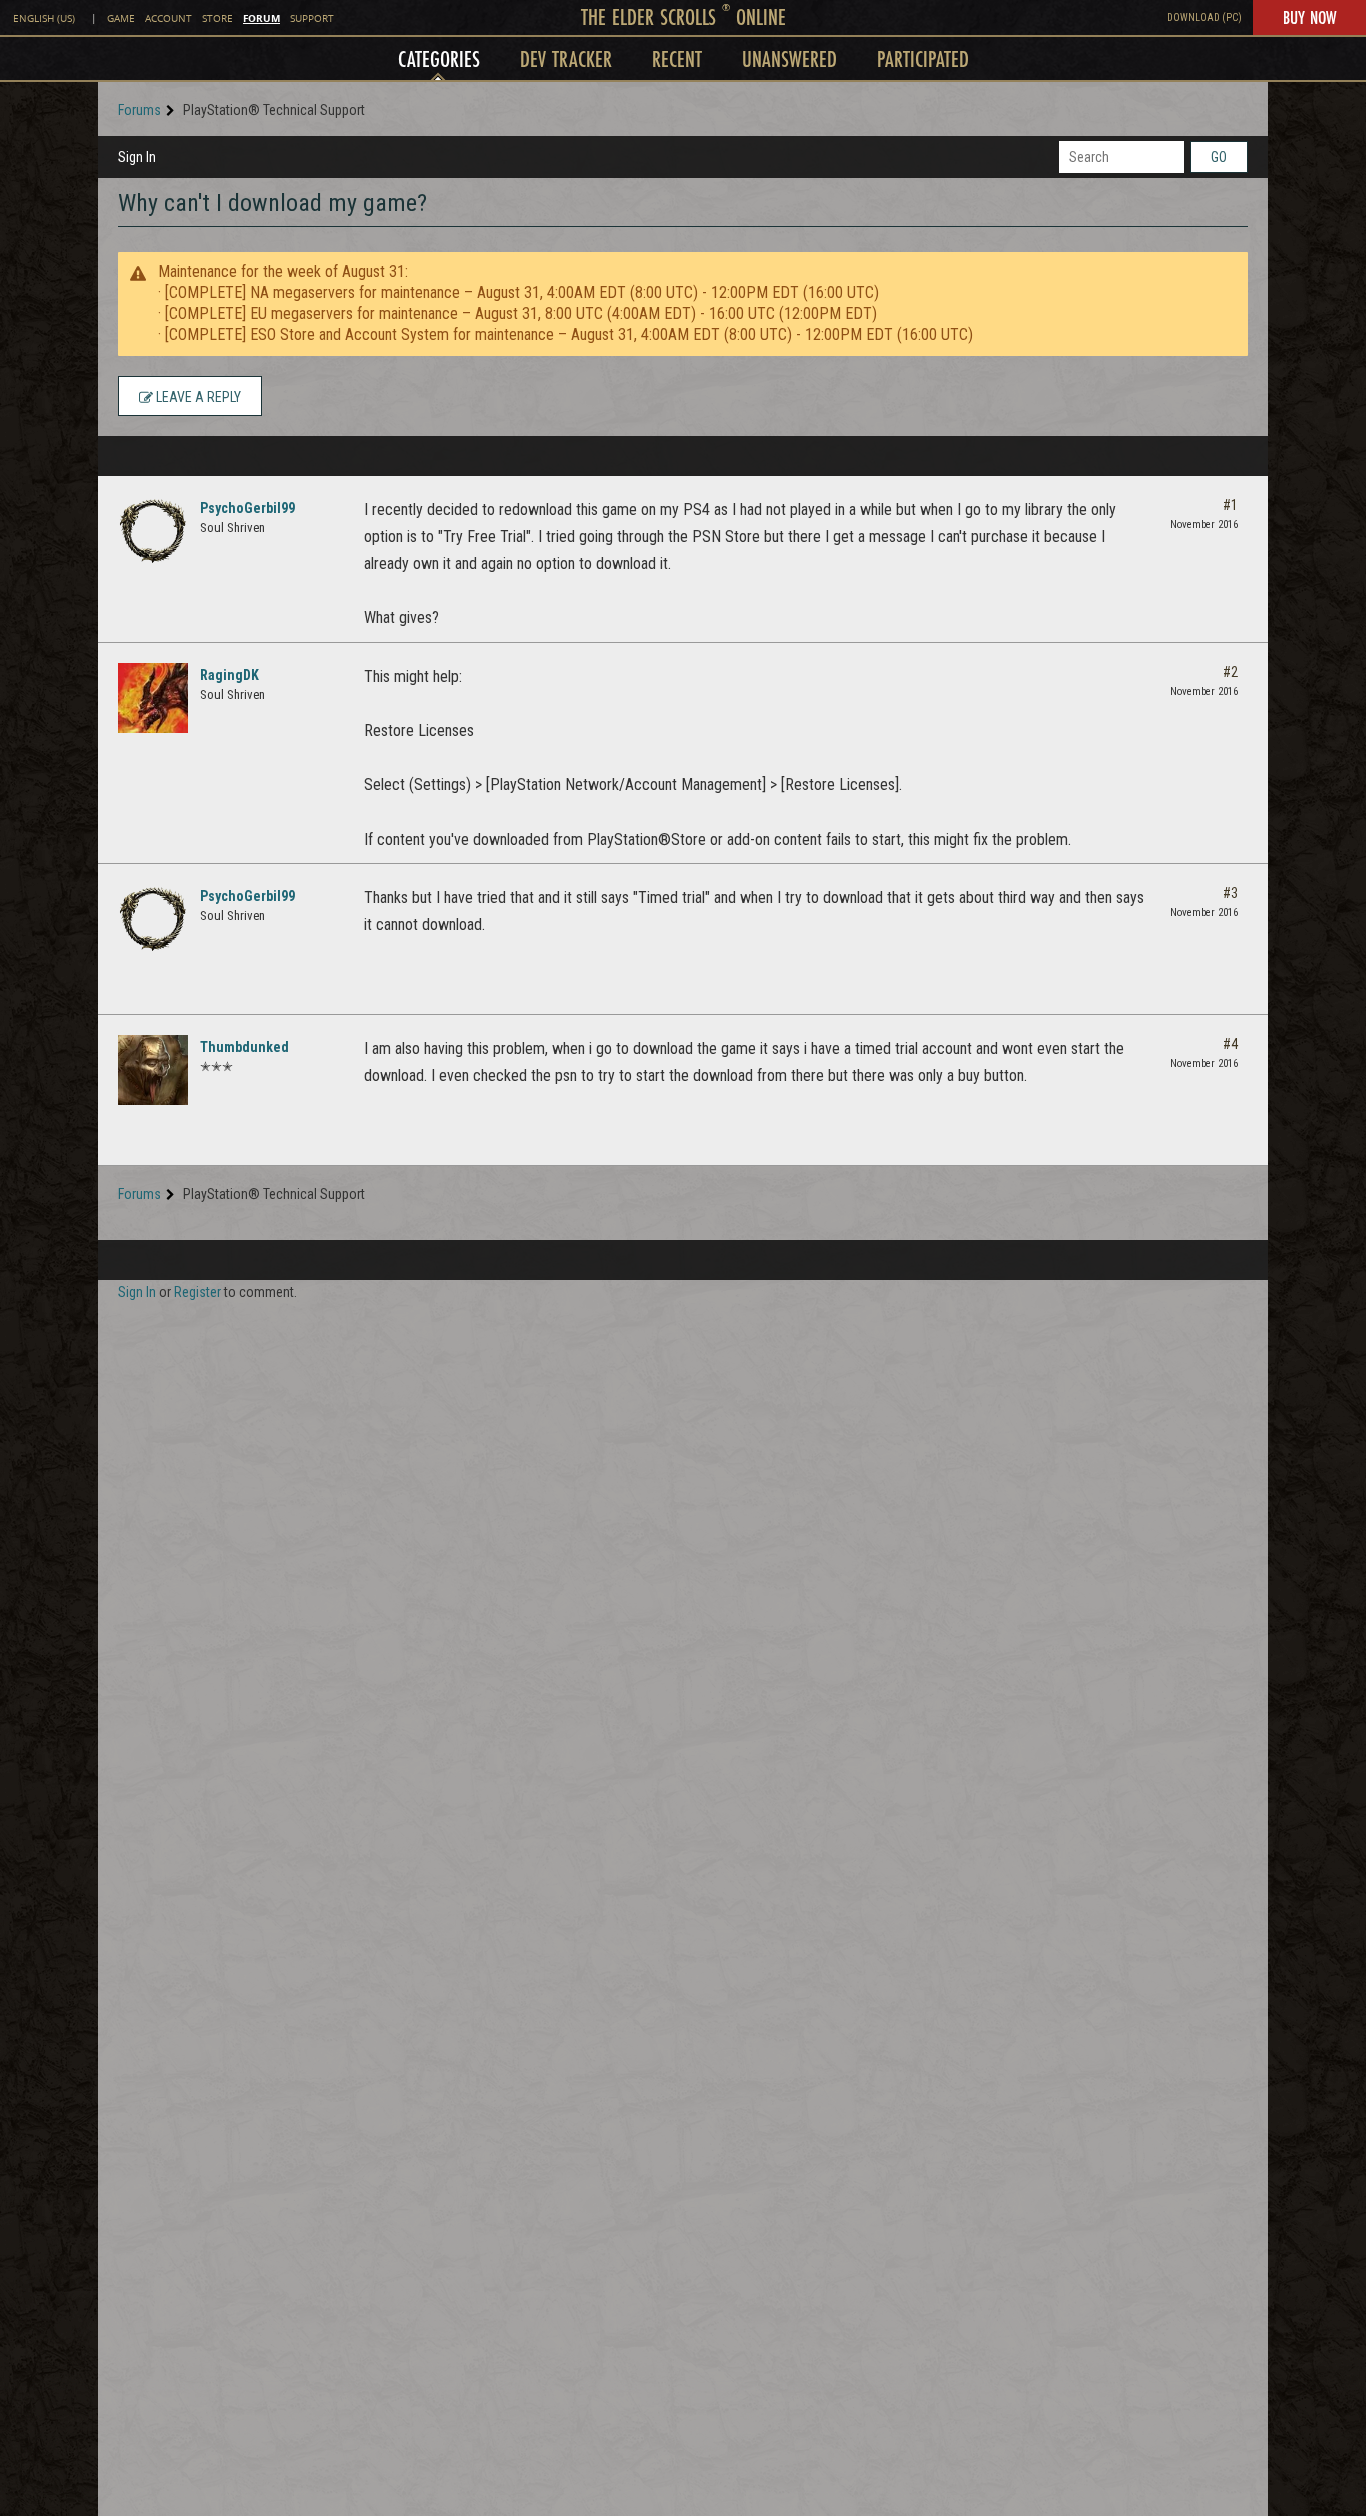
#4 (1230, 1044)
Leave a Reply (197, 397)
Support (312, 18)
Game (121, 18)
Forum (261, 18)
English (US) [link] (44, 18)
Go (1219, 157)
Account (168, 18)
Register (197, 1292)
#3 (1230, 893)
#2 (1230, 672)
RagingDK (229, 675)
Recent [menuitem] (677, 58)
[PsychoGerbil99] (153, 531)
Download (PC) (1204, 17)
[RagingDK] (153, 698)
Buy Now (1309, 17)
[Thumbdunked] (153, 1070)
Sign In (137, 157)
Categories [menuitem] (439, 58)
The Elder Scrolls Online (683, 16)
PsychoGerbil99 (247, 508)
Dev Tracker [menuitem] (566, 58)
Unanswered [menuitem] (789, 58)
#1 (1230, 505)
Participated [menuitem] (923, 58)
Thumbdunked (244, 1047)
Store (217, 18)
